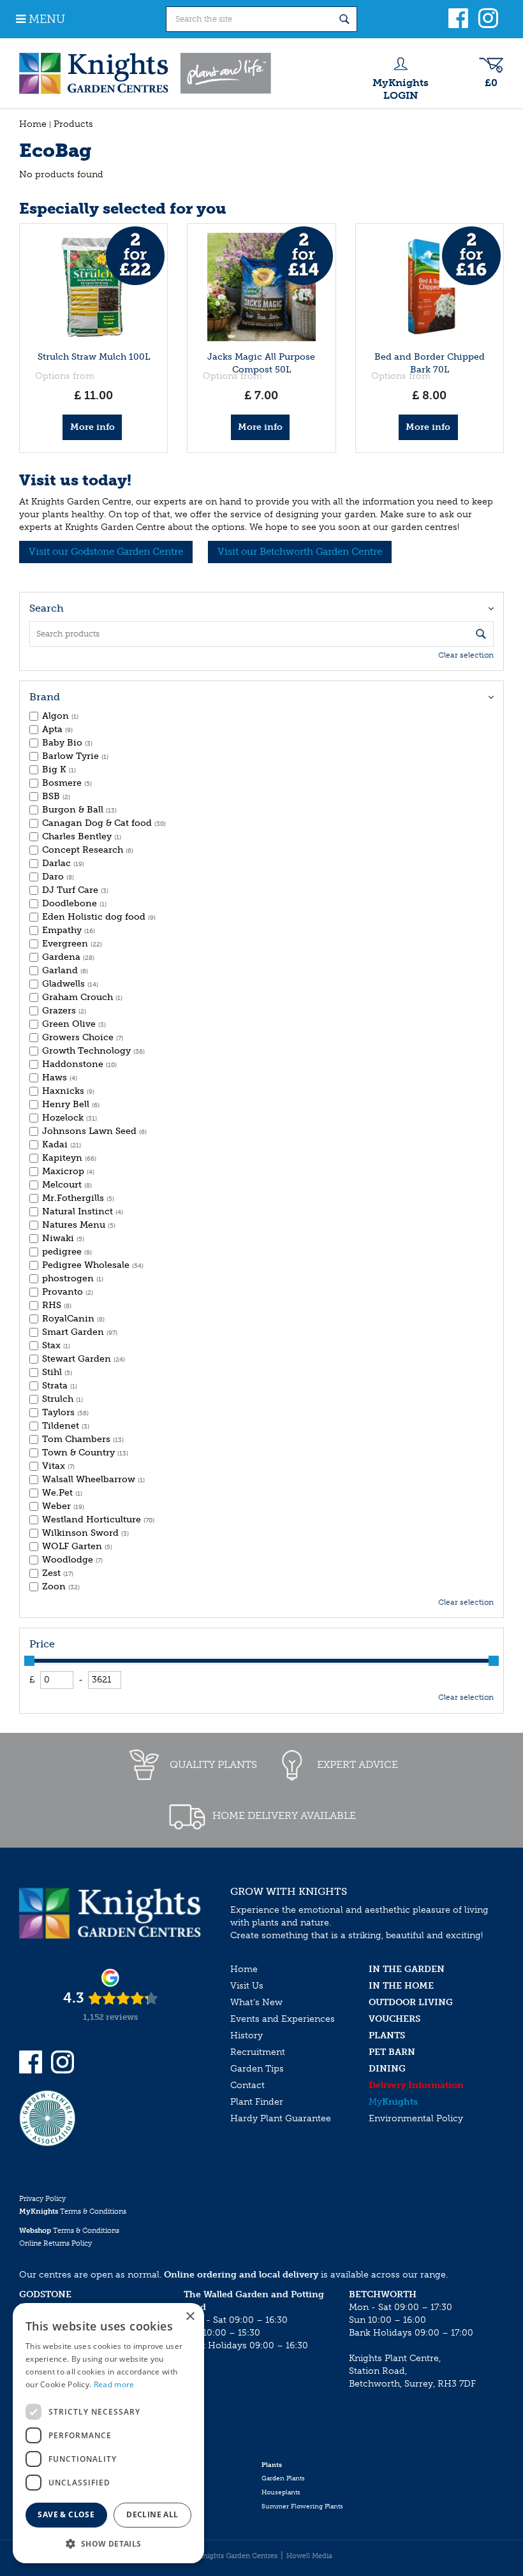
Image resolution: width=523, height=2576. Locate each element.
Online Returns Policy (55, 2243)
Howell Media (309, 2556)
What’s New (256, 2002)
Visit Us (247, 1986)
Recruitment (258, 2052)
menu (47, 19)
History (247, 2035)
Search (47, 608)
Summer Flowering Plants (302, 2506)
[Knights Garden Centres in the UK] (146, 73)
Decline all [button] (152, 2514)
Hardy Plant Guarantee (281, 2118)
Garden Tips (257, 2069)
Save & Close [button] (66, 2514)
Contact (247, 2085)
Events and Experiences (283, 2019)
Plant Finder (257, 2102)
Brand (45, 697)
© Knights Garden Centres (234, 2556)
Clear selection (466, 655)
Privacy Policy (42, 2199)
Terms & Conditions (73, 2212)
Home (244, 1969)
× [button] (190, 2317)
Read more (114, 2384)
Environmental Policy (416, 2118)
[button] (108, 2543)
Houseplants (281, 2492)
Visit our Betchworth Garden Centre (300, 552)
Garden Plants (283, 2478)
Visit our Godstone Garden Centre (106, 552)
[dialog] (108, 2433)
